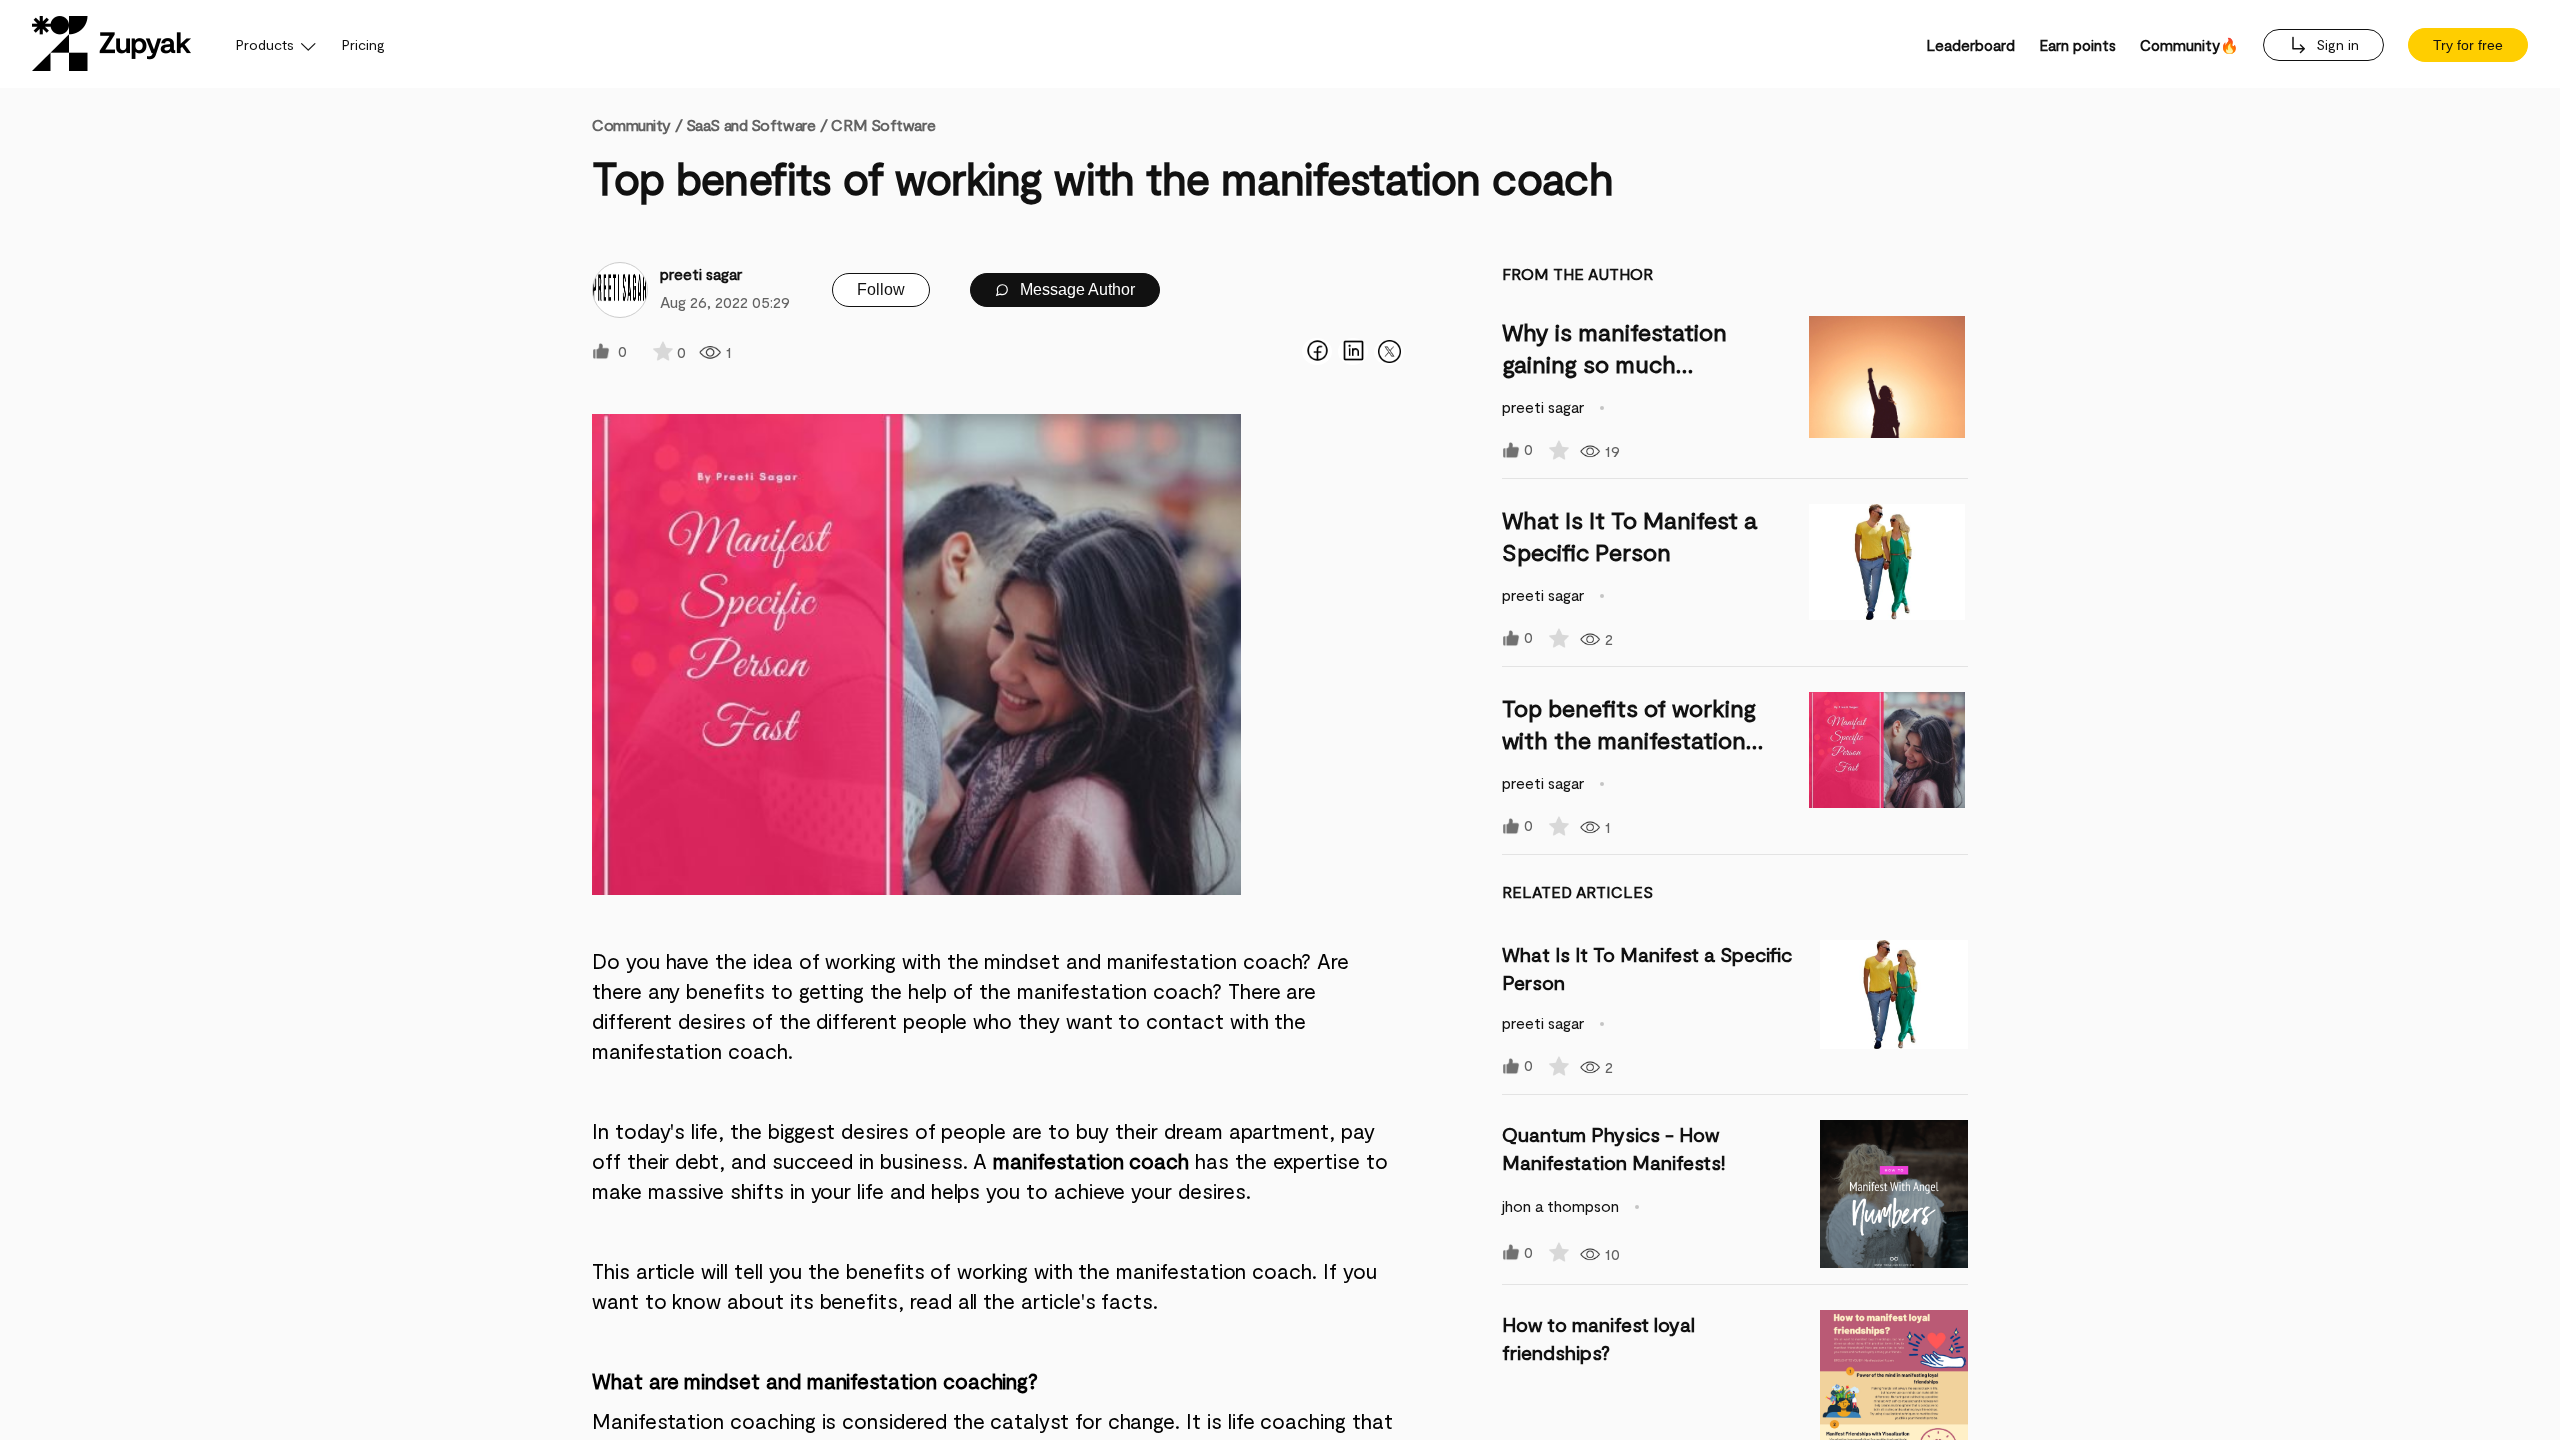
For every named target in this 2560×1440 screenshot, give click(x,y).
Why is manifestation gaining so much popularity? (1614, 363)
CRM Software (883, 124)
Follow (881, 289)
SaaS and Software (751, 124)
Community (637, 124)
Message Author (1075, 289)
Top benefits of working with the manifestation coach (1629, 739)
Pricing (363, 44)
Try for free (2468, 45)
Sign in (2335, 44)
